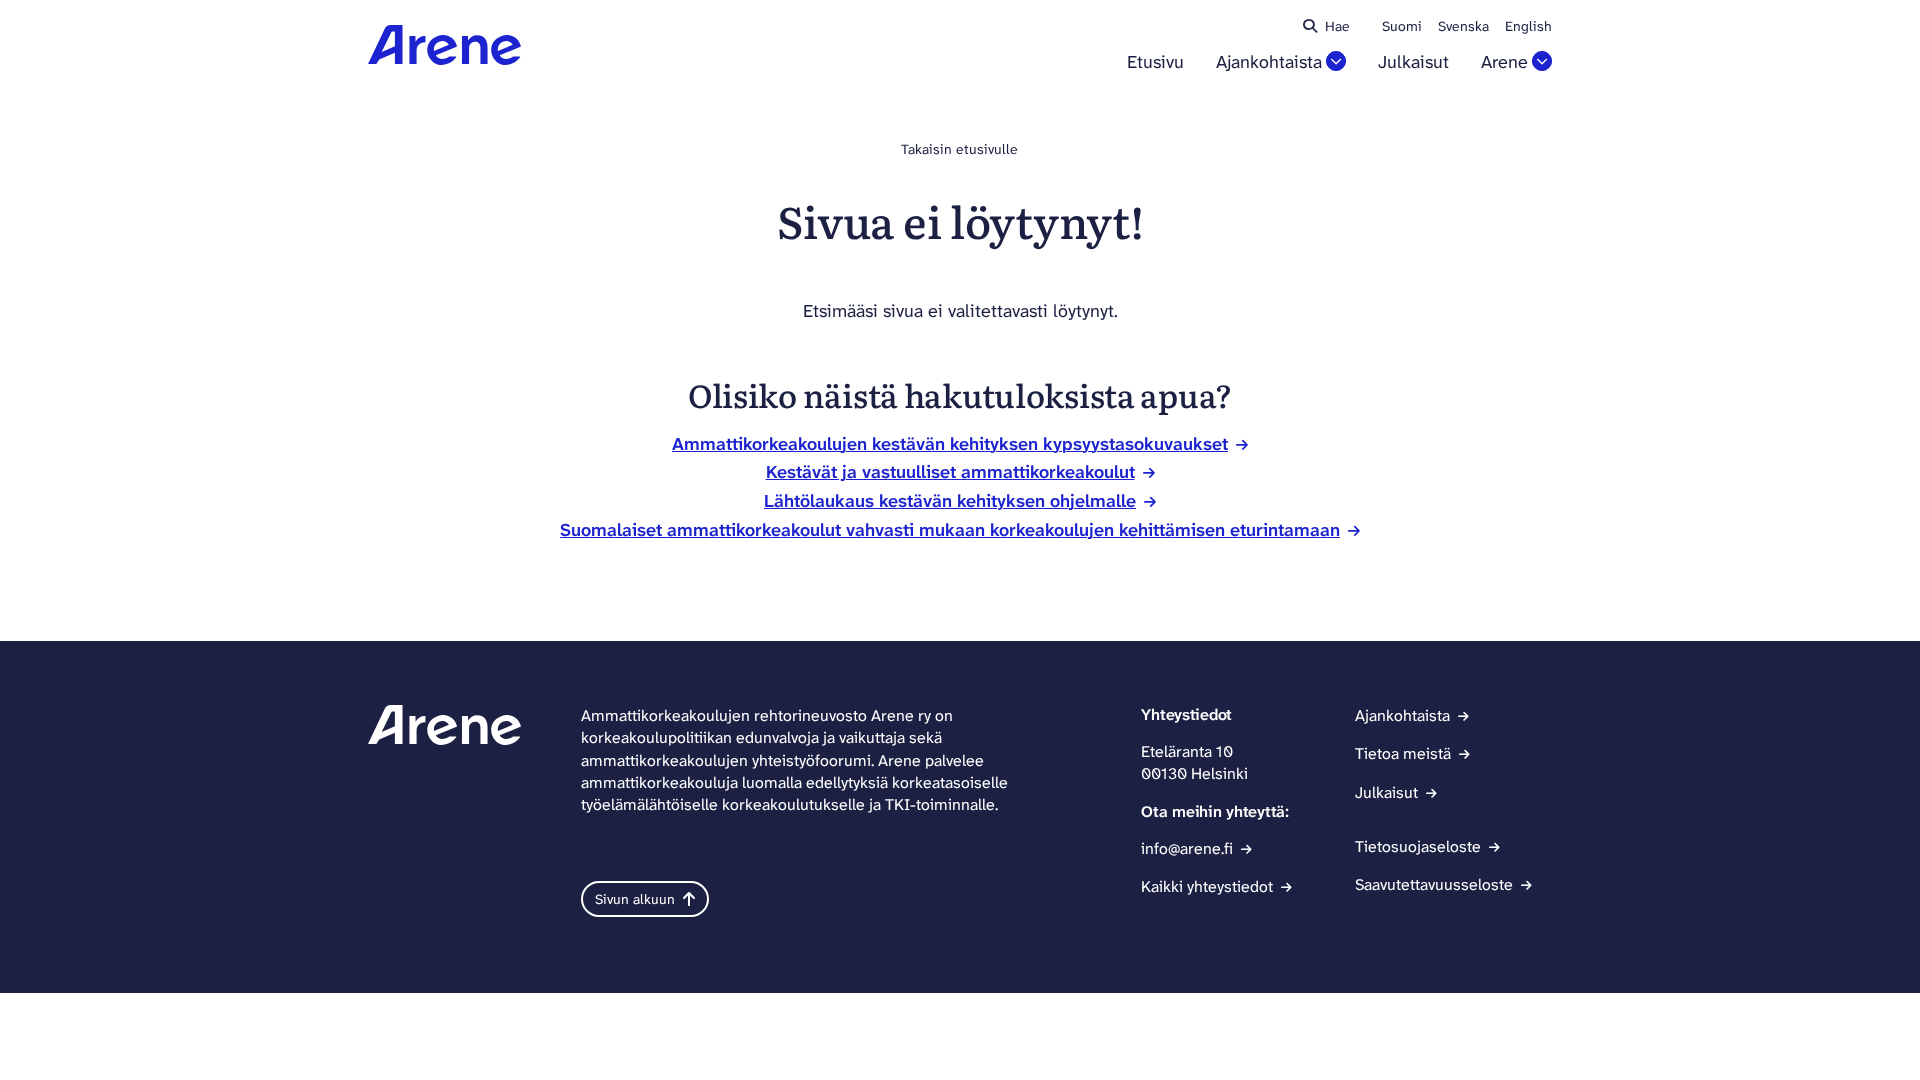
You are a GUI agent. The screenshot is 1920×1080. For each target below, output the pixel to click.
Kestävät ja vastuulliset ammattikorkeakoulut (950, 472)
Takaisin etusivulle (959, 149)
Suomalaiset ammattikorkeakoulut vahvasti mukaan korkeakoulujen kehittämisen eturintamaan (950, 530)
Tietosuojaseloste (1418, 846)
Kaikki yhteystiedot (1207, 886)
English (1528, 26)
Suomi (1402, 26)
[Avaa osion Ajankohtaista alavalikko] (1336, 61)
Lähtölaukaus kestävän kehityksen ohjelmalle (950, 501)
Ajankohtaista (1269, 62)
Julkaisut (1413, 62)
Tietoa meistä (1403, 753)
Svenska (1463, 26)
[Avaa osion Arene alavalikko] (1542, 61)
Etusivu (1155, 62)
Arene (1504, 62)
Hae (1337, 26)
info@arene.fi (1187, 848)
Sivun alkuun (635, 899)
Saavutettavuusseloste (1434, 884)
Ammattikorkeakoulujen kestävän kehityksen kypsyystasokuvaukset (950, 444)
